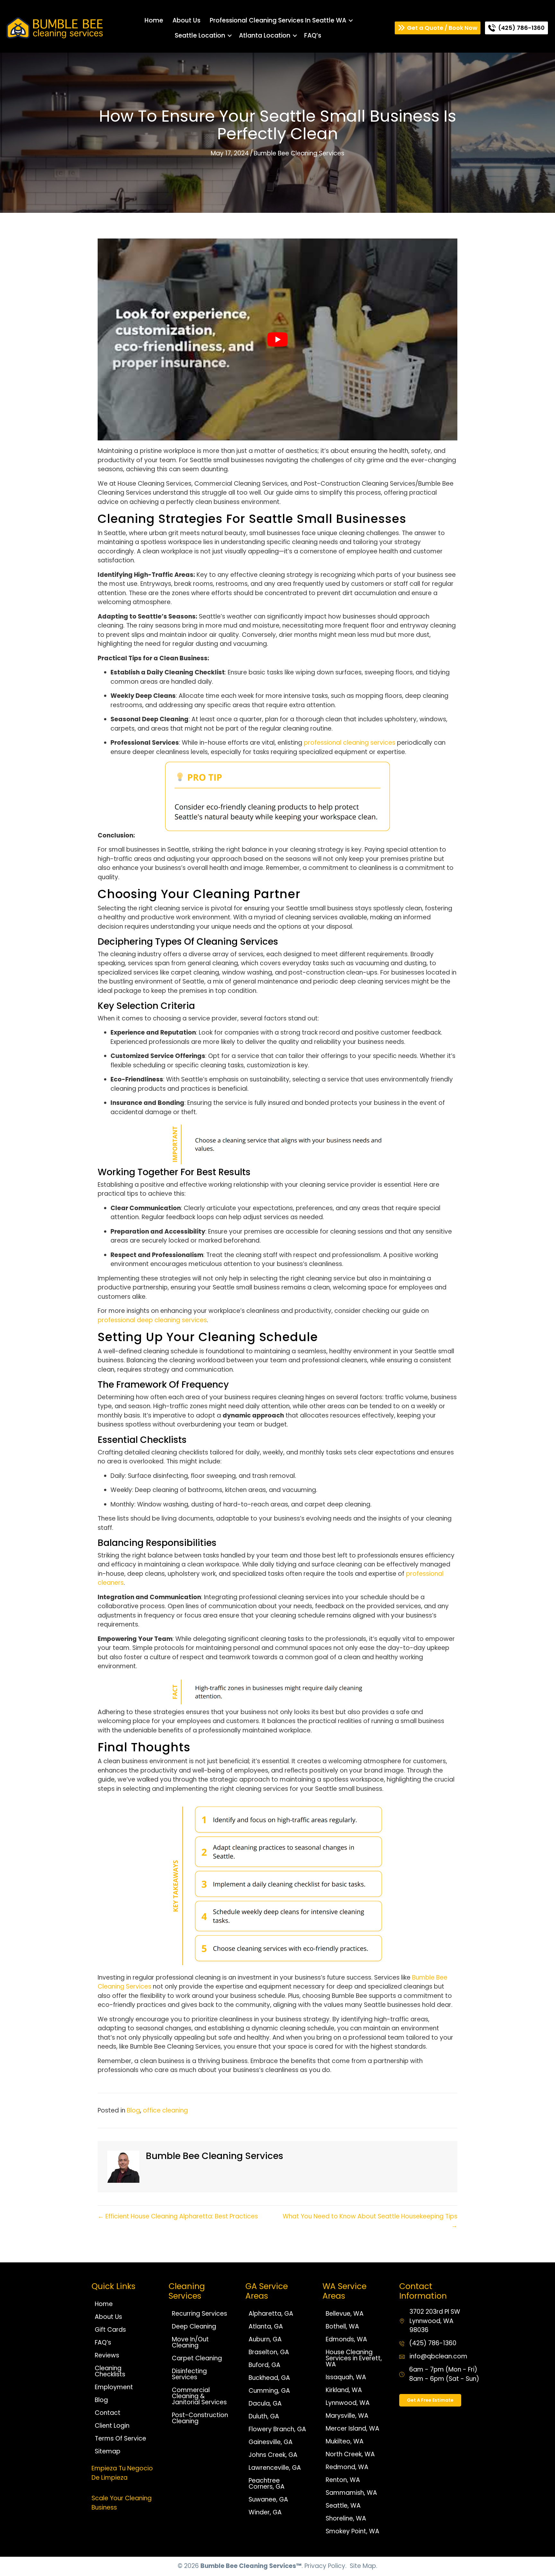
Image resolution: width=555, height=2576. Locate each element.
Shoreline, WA (346, 2518)
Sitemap (108, 2451)
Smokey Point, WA (352, 2531)
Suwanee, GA (268, 2499)
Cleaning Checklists (110, 2371)
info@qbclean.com (438, 2356)
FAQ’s (313, 35)
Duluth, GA (264, 2416)
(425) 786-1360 (433, 2343)
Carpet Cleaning (197, 2358)
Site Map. (364, 2566)
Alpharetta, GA (271, 2314)
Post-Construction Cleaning (200, 2418)
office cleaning (165, 2110)
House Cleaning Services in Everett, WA (354, 2358)
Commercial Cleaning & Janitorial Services (199, 2396)
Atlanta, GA (266, 2326)
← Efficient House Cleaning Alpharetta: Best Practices (178, 2216)
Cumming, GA (269, 2391)
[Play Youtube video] (277, 340)
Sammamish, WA (351, 2493)
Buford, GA (264, 2365)
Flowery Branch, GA (277, 2429)
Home (154, 20)
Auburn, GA (265, 2339)
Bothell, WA (342, 2326)
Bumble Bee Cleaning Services (299, 153)
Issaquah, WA (346, 2377)
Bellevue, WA (345, 2314)
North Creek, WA (350, 2454)
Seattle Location (200, 35)
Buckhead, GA (269, 2378)
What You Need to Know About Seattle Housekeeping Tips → (370, 2221)
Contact (108, 2413)
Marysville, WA (347, 2416)
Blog (133, 2110)
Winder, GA (265, 2512)
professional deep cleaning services (152, 1320)
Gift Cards (110, 2330)
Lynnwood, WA (348, 2403)
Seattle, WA (343, 2506)
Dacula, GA (265, 2403)
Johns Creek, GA (273, 2455)
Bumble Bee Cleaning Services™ (251, 2566)
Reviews (107, 2355)
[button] (351, 20)
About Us (186, 20)
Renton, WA (343, 2480)
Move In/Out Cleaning (190, 2342)
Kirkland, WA (344, 2390)
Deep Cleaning (194, 2326)
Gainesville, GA (271, 2442)
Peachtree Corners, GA (267, 2484)
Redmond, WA (347, 2467)
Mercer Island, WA (352, 2429)
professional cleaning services (350, 743)
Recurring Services (199, 2314)
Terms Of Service (120, 2438)
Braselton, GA (269, 2352)
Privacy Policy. (326, 2566)
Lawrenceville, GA (275, 2468)
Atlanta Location (265, 35)
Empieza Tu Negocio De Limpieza (122, 2473)
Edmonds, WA (346, 2339)
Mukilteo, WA (345, 2441)
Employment (114, 2387)
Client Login (112, 2426)
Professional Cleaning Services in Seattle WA (278, 20)
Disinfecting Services (189, 2374)
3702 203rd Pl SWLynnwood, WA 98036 (435, 2321)
